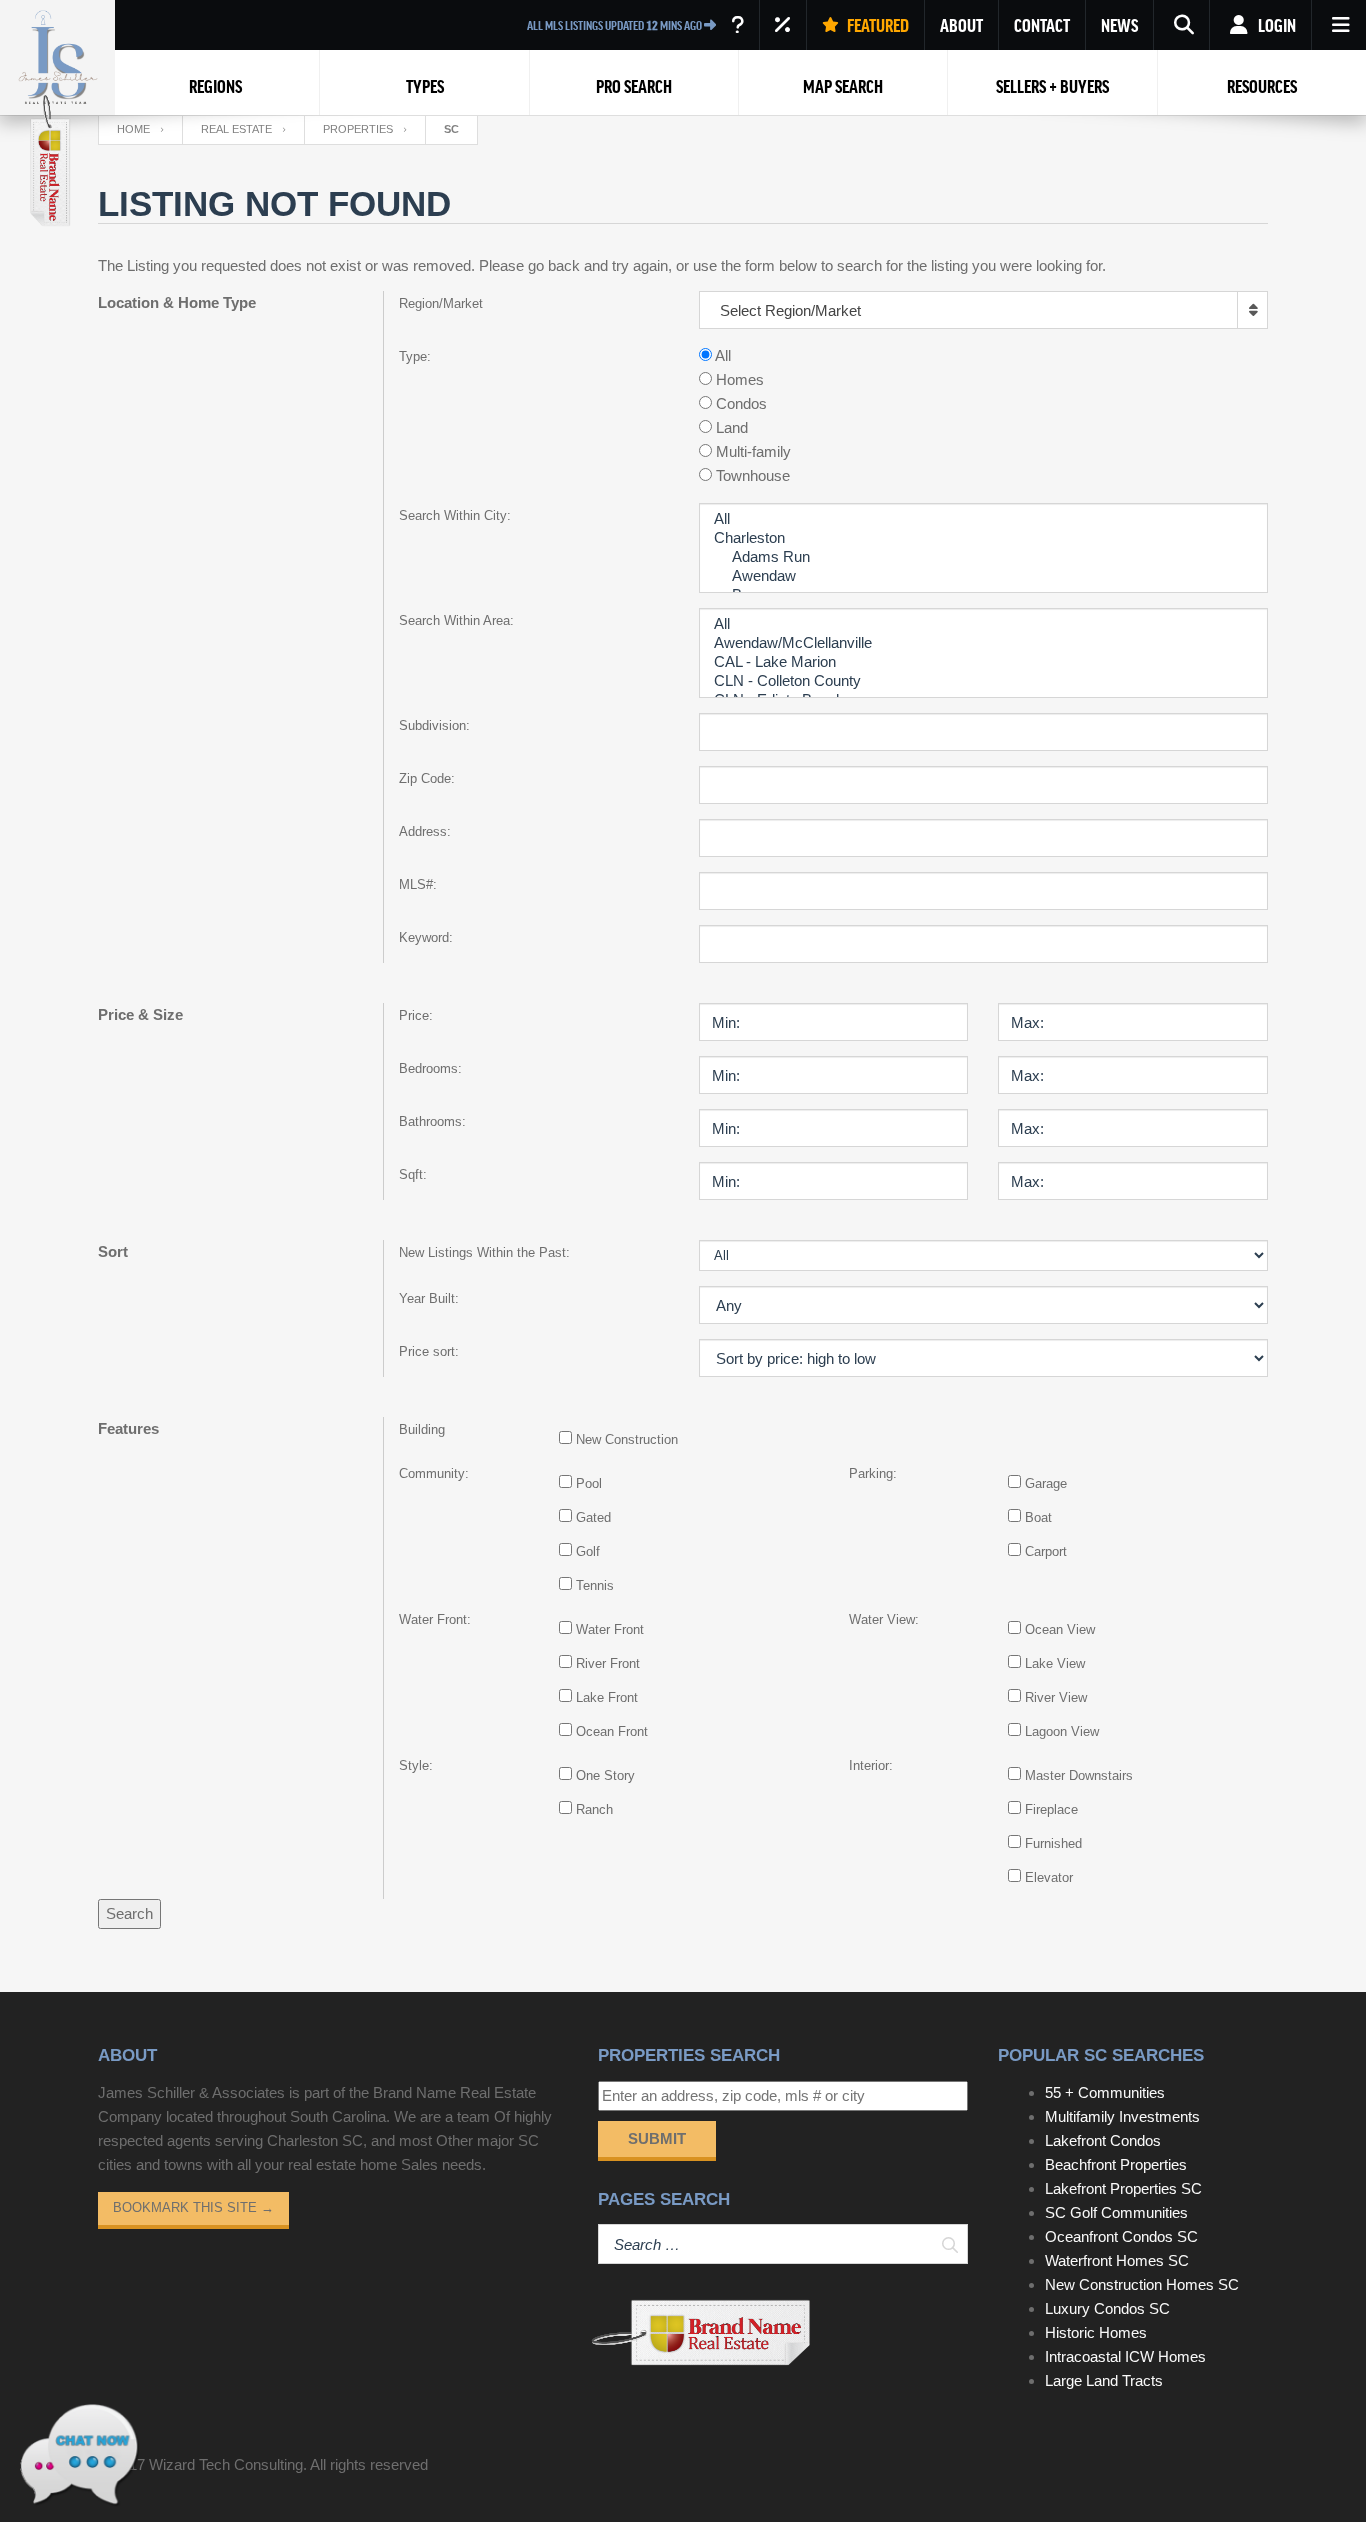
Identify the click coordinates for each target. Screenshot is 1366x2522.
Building (422, 1429)
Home (133, 129)
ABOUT (961, 25)
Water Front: (435, 1619)
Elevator (1049, 1877)
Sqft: (413, 1174)
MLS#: (418, 884)
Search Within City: (455, 515)
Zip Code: (427, 778)
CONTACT (1042, 25)
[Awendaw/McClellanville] (983, 643)
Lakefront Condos (1103, 2140)
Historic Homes (1096, 2332)
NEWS (1119, 25)
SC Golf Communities (1116, 2212)
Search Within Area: (456, 620)
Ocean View (1060, 1629)
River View (1056, 1697)
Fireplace (1051, 1809)
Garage (1046, 1483)
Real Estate (236, 129)
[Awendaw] (983, 576)
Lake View (1055, 1663)
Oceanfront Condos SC (1121, 2236)
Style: (416, 1765)
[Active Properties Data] (737, 25)
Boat (1038, 1517)
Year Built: (429, 1298)
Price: (416, 1015)
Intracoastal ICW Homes (1125, 2356)
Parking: (873, 1473)
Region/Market (441, 303)
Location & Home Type (177, 302)
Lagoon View (1062, 1731)
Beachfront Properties (1116, 2164)
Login (1275, 25)
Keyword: (426, 937)
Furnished (1053, 1843)
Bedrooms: (430, 1068)
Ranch (594, 1809)
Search (129, 1913)
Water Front (610, 1629)
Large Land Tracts (1104, 2380)
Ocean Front (612, 1731)
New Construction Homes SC (1142, 2284)
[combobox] (983, 310)
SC (451, 129)
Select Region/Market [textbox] (790, 310)
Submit (657, 2138)
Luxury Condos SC (1107, 2308)
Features (128, 1428)
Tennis (595, 1585)
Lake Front (607, 1697)
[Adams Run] (983, 557)
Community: (434, 1473)
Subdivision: (434, 725)
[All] (983, 519)
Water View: (884, 1619)
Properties (358, 129)
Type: (415, 356)
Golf (588, 1551)
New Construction (627, 1439)
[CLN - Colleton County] (983, 681)
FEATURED (876, 25)
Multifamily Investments (1122, 2116)
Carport (1046, 1551)
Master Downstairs (1079, 1775)
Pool (589, 1483)
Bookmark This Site (193, 2207)
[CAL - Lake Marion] (983, 662)
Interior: (871, 1765)
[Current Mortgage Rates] (783, 25)
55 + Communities (1105, 2092)
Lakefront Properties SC (1123, 2188)
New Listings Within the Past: (484, 1252)
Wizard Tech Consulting (226, 2464)
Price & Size (140, 1014)
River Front (608, 1663)
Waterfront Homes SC (1117, 2260)
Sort (113, 1251)
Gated (593, 1517)
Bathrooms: (432, 1121)
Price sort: (429, 1351)
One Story (605, 1775)
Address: (425, 831)
